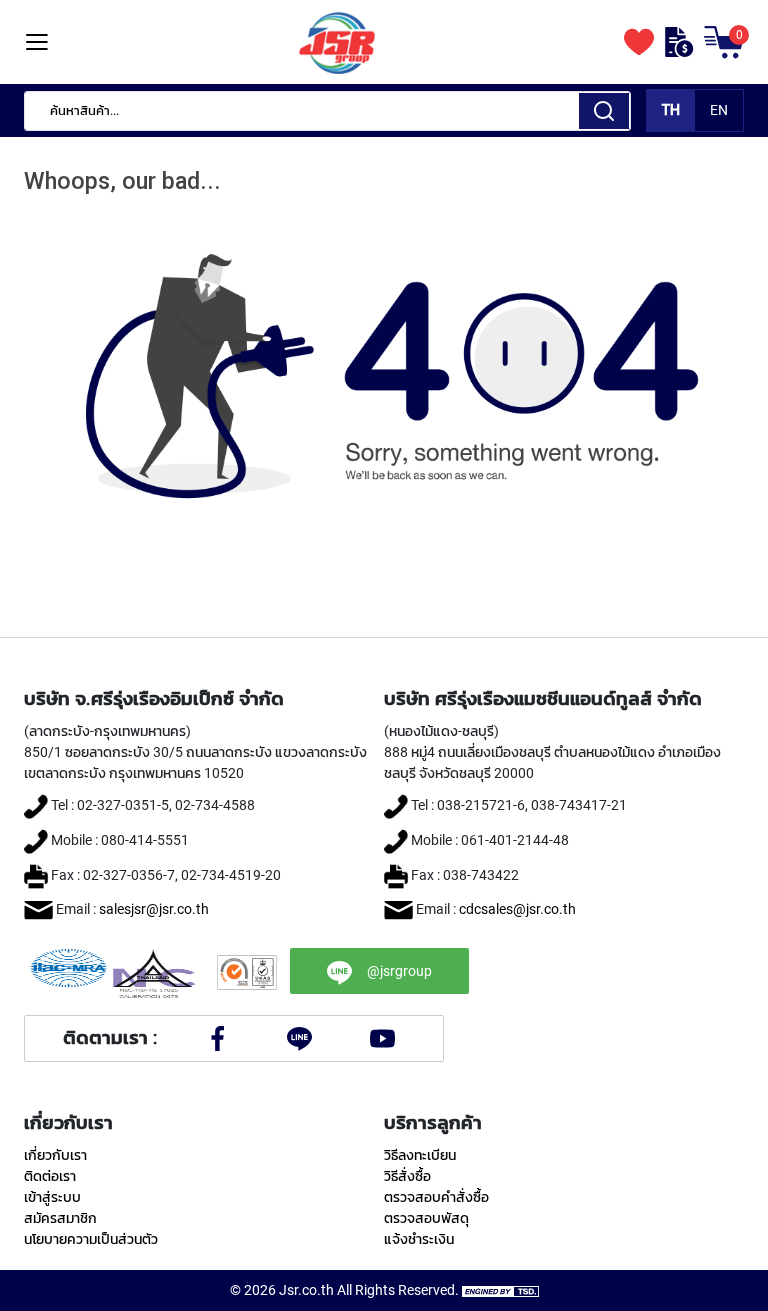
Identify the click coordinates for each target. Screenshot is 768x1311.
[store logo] (337, 42)
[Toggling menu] (36, 42)
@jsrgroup (399, 971)
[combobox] (327, 111)
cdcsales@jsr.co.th (517, 909)
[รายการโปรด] (639, 42)
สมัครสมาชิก (60, 1218)
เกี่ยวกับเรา (55, 1155)
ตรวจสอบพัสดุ (426, 1218)
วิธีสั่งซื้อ (407, 1176)
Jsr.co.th (306, 1290)
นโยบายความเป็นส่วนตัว (91, 1239)
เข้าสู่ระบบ (52, 1197)
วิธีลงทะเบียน (420, 1155)
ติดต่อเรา (50, 1176)
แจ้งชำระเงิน (419, 1239)
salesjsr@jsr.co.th (154, 909)
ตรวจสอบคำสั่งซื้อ (436, 1197)
